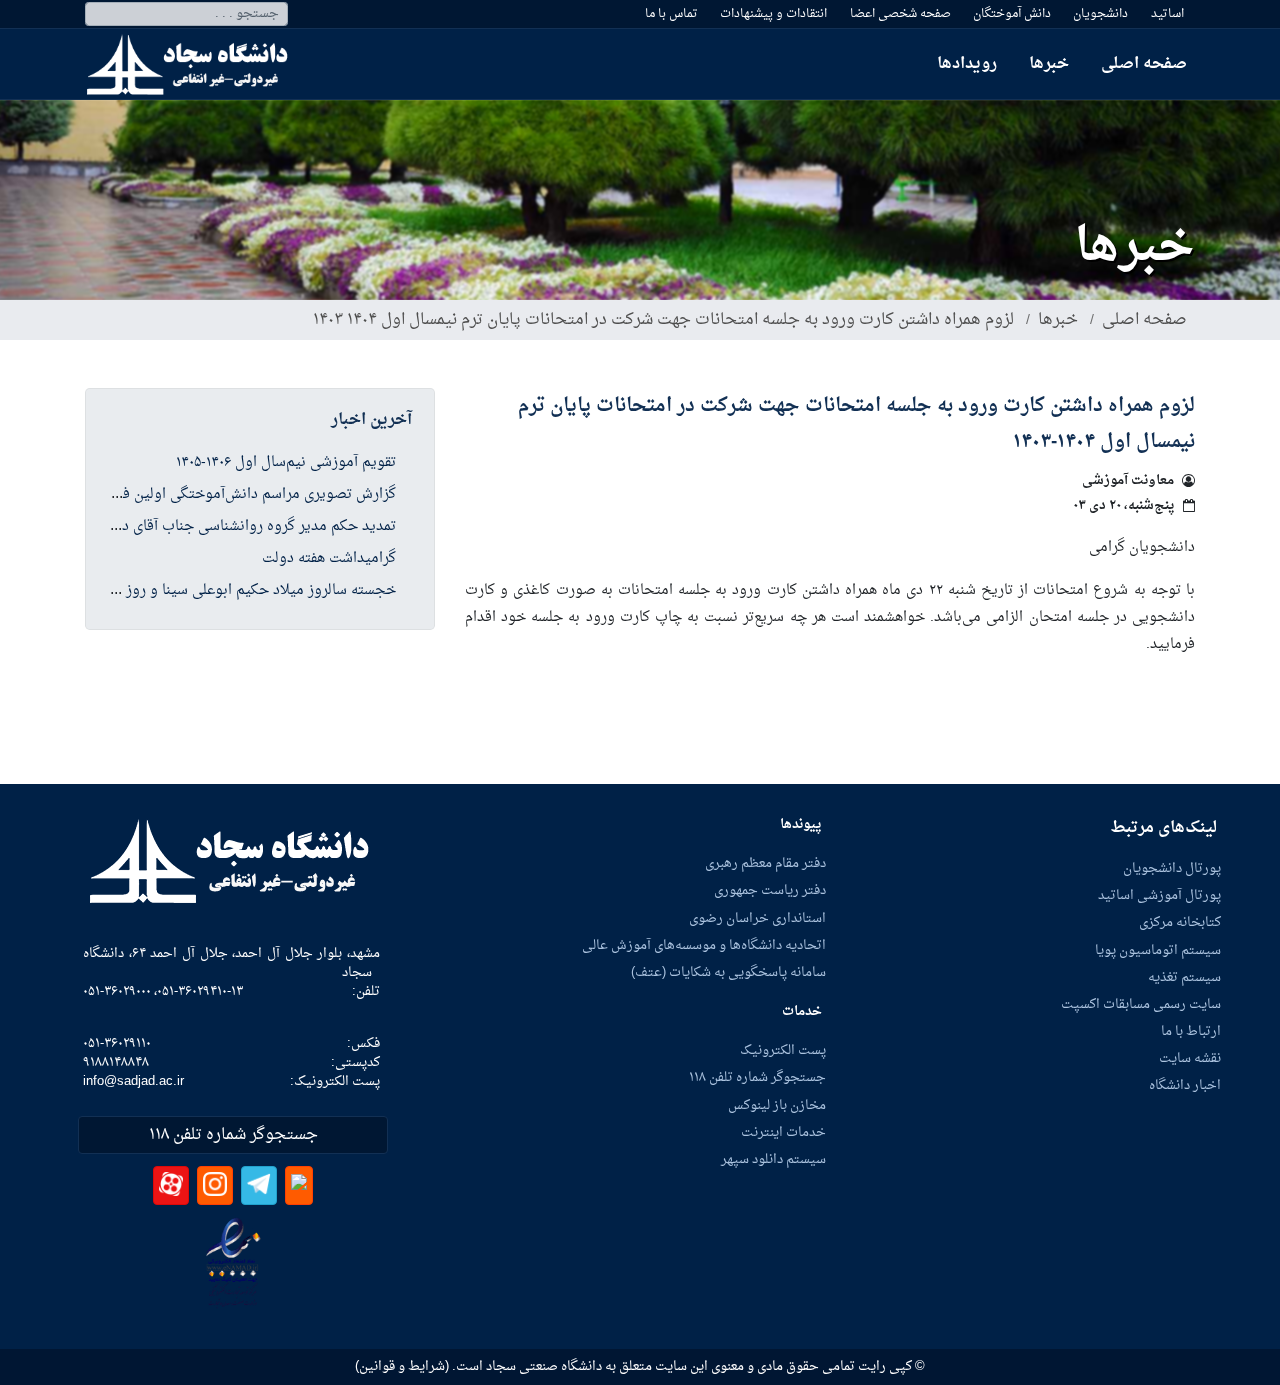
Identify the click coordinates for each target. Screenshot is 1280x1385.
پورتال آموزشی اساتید (1159, 896)
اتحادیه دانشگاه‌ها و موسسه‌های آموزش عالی (704, 946)
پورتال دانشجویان (1172, 869)
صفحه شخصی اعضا (900, 14)
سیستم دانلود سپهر (773, 1160)
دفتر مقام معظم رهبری (765, 864)
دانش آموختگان (1012, 14)
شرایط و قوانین (402, 1366)
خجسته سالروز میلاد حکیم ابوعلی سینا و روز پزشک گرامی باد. (209, 591)
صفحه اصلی (1144, 64)
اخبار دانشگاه (1185, 1086)
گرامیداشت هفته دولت (329, 559)
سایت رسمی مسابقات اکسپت (1141, 1005)
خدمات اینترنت (783, 1133)
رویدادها (967, 64)
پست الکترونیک (783, 1051)
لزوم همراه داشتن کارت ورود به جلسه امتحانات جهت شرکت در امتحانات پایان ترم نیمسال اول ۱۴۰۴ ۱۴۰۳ (663, 320)
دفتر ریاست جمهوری (770, 891)
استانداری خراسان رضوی (757, 919)
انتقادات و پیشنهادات (773, 14)
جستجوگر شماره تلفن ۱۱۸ (757, 1078)
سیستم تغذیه (1184, 978)
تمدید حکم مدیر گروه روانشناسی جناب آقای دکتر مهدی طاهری (210, 527)
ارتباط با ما (1191, 1032)
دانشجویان (1100, 14)
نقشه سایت (1190, 1059)
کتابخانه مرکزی (1180, 923)
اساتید (1167, 14)
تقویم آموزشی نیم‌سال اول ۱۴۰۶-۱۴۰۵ (286, 463)
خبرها (1049, 64)
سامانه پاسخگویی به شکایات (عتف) (728, 973)
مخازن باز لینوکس (777, 1106)
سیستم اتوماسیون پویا (1158, 951)
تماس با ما (671, 14)
